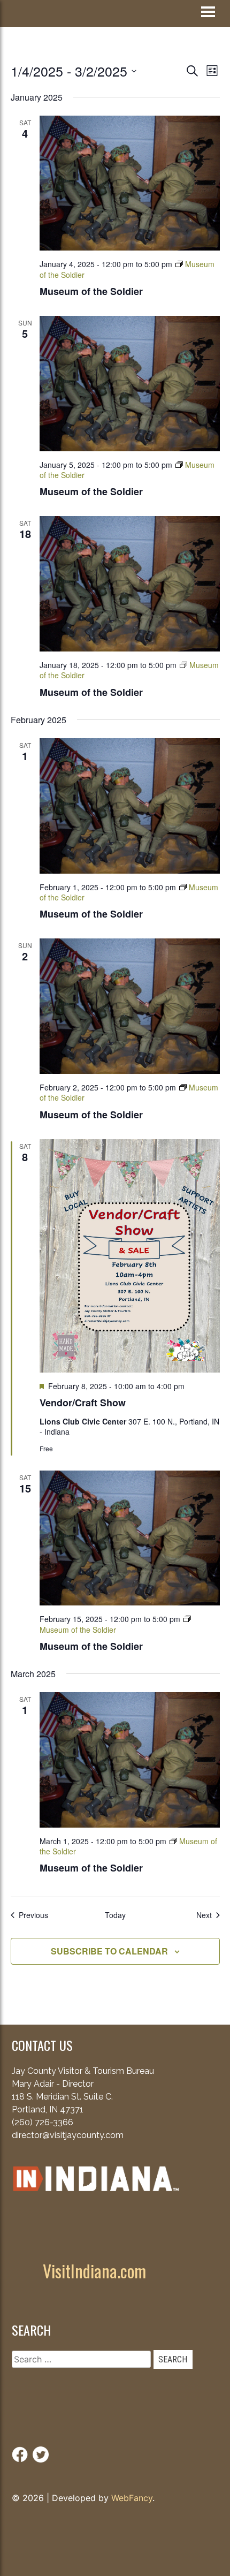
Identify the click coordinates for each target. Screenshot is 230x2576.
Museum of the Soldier (91, 291)
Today (115, 1915)
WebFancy (132, 2498)
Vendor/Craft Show (83, 1403)
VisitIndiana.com (94, 2271)
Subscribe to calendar (109, 1951)
